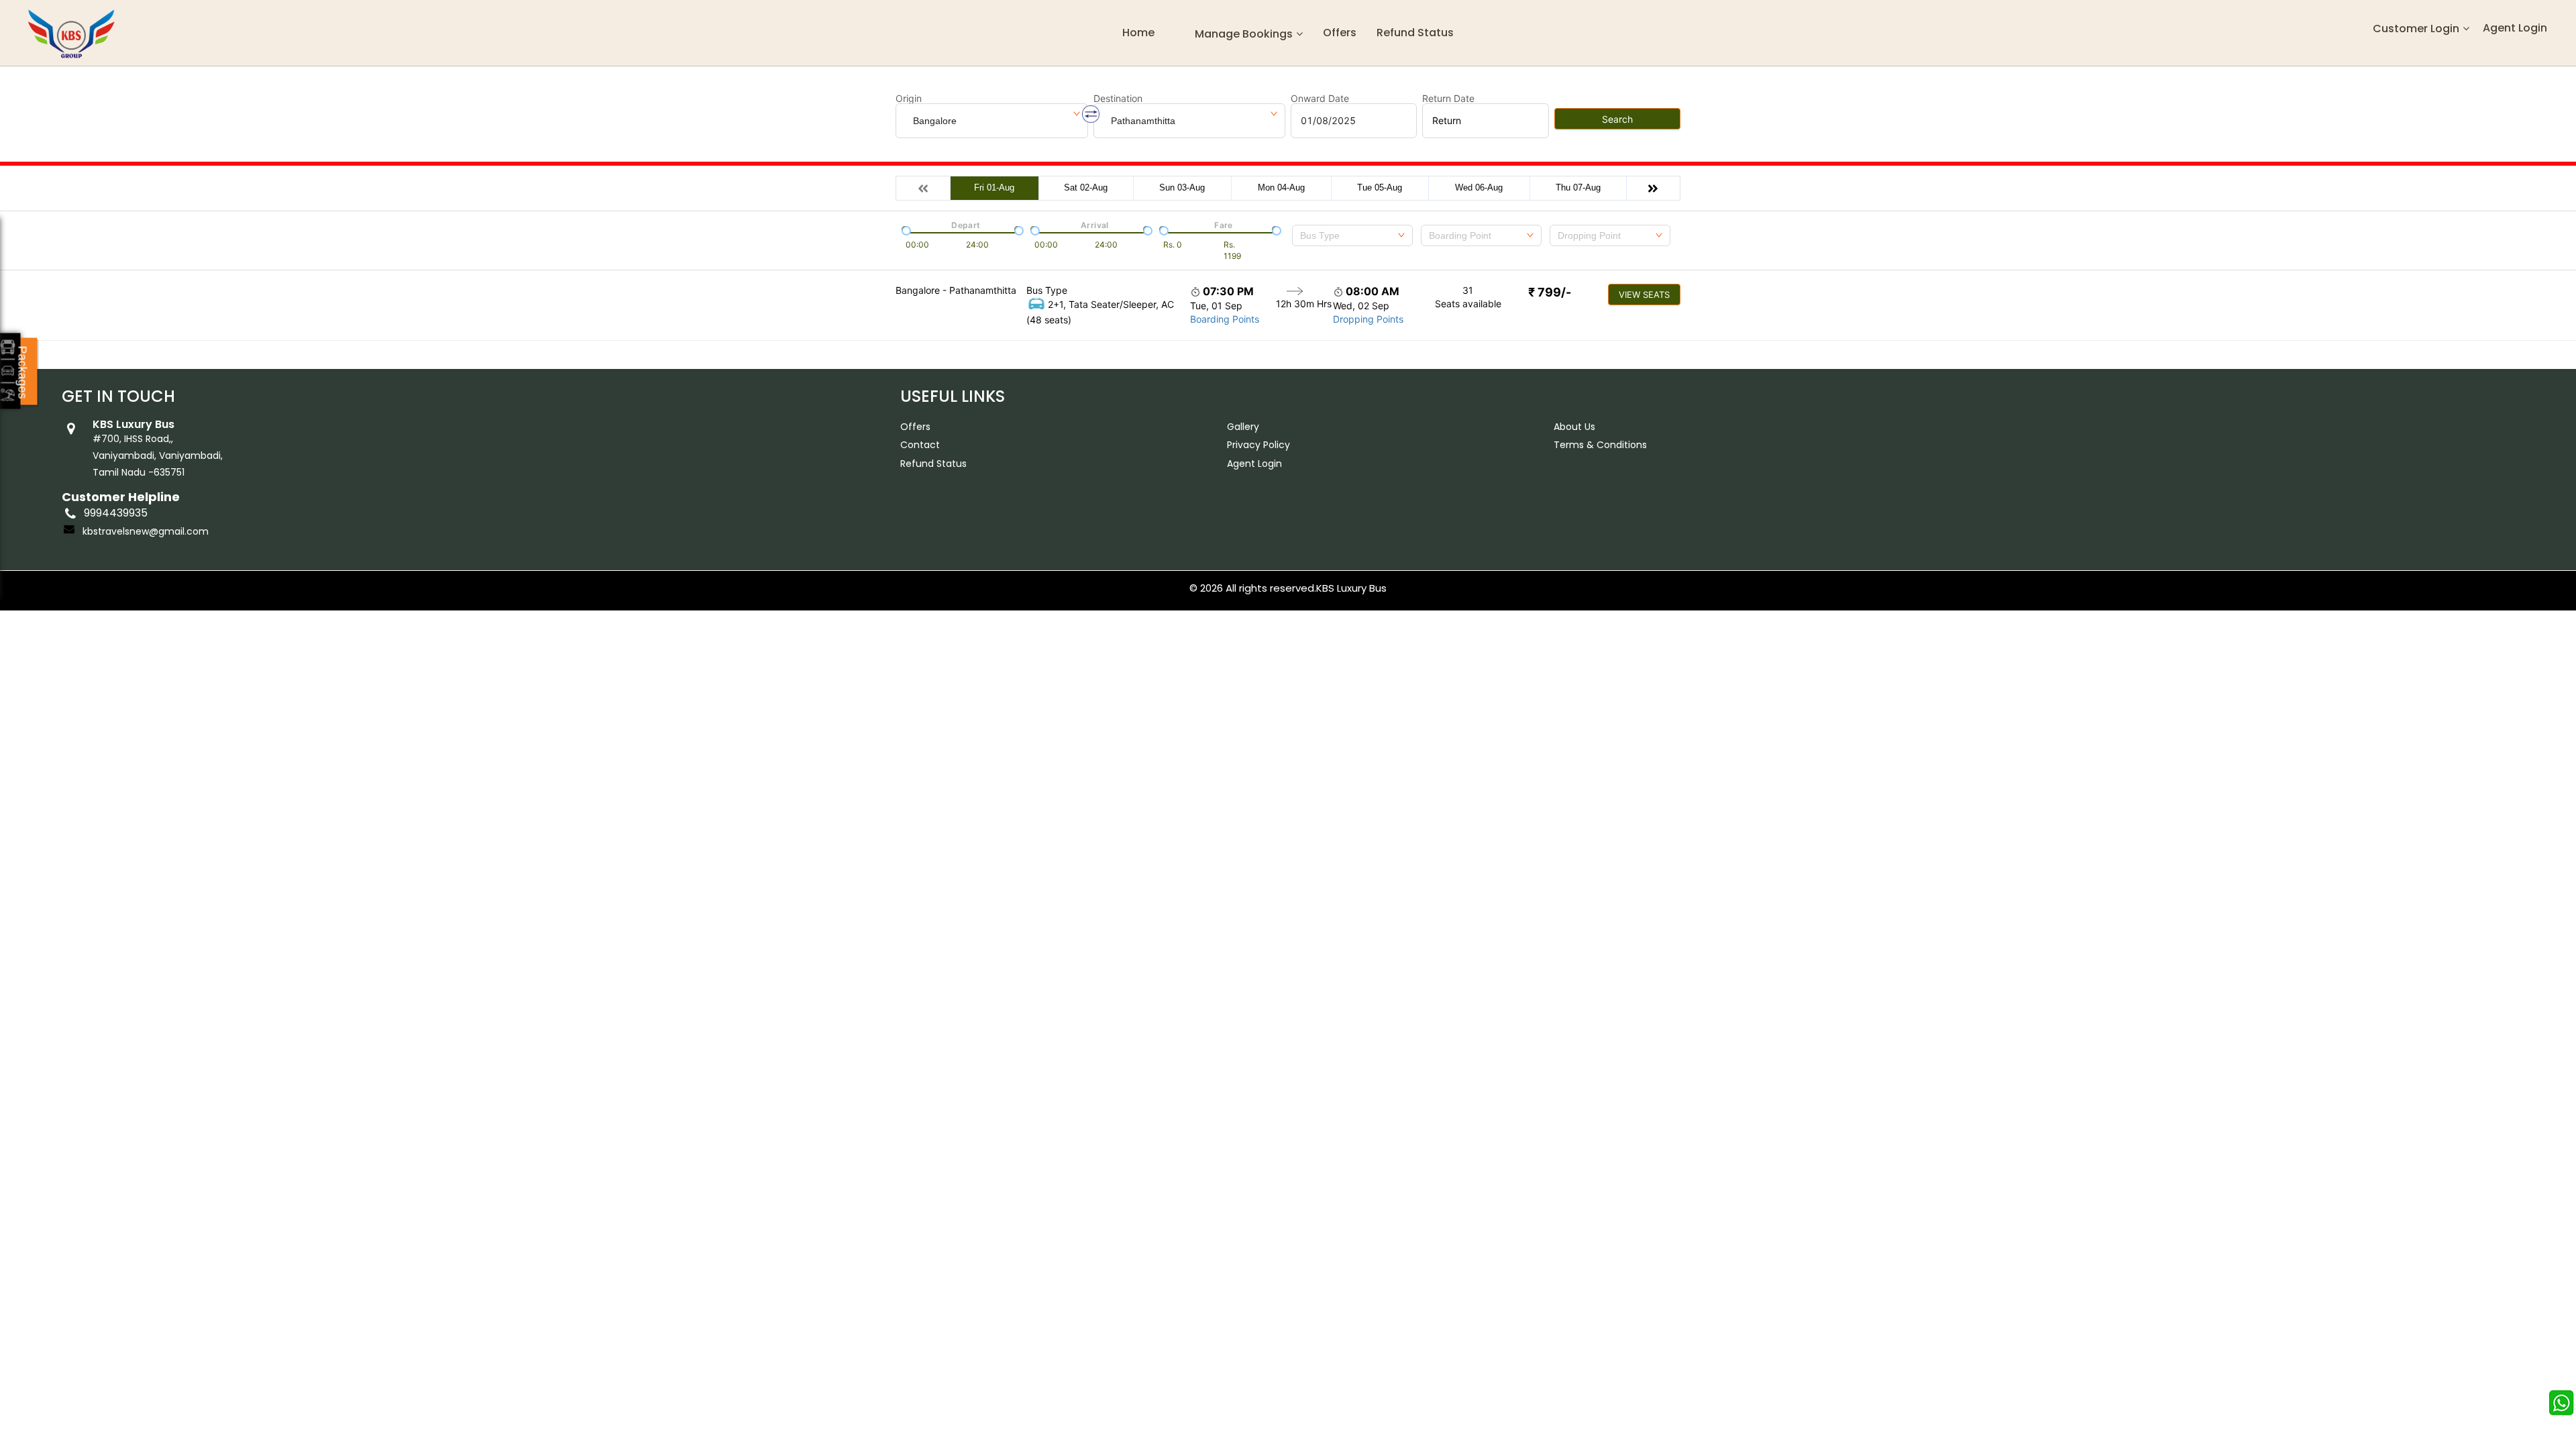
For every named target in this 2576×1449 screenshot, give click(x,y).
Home (1138, 33)
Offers (1340, 33)
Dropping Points (1368, 319)
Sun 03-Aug (1182, 187)
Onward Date (1320, 99)
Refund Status (933, 464)
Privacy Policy (1258, 445)
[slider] (905, 229)
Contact (920, 445)
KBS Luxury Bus (1351, 588)
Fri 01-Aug (994, 187)
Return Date (1448, 99)
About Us (1574, 427)
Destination (1118, 99)
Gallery (1243, 427)
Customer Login (2416, 29)
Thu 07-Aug (1578, 187)
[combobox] (1352, 235)
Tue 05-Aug (1380, 187)
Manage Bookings (1244, 34)
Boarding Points (1225, 319)
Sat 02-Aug (1086, 187)
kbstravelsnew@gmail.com (146, 531)
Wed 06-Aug (1479, 187)
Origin (909, 99)
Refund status (1415, 33)
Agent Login (2515, 28)
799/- (1550, 292)
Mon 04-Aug (1281, 187)
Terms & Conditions (1600, 445)
